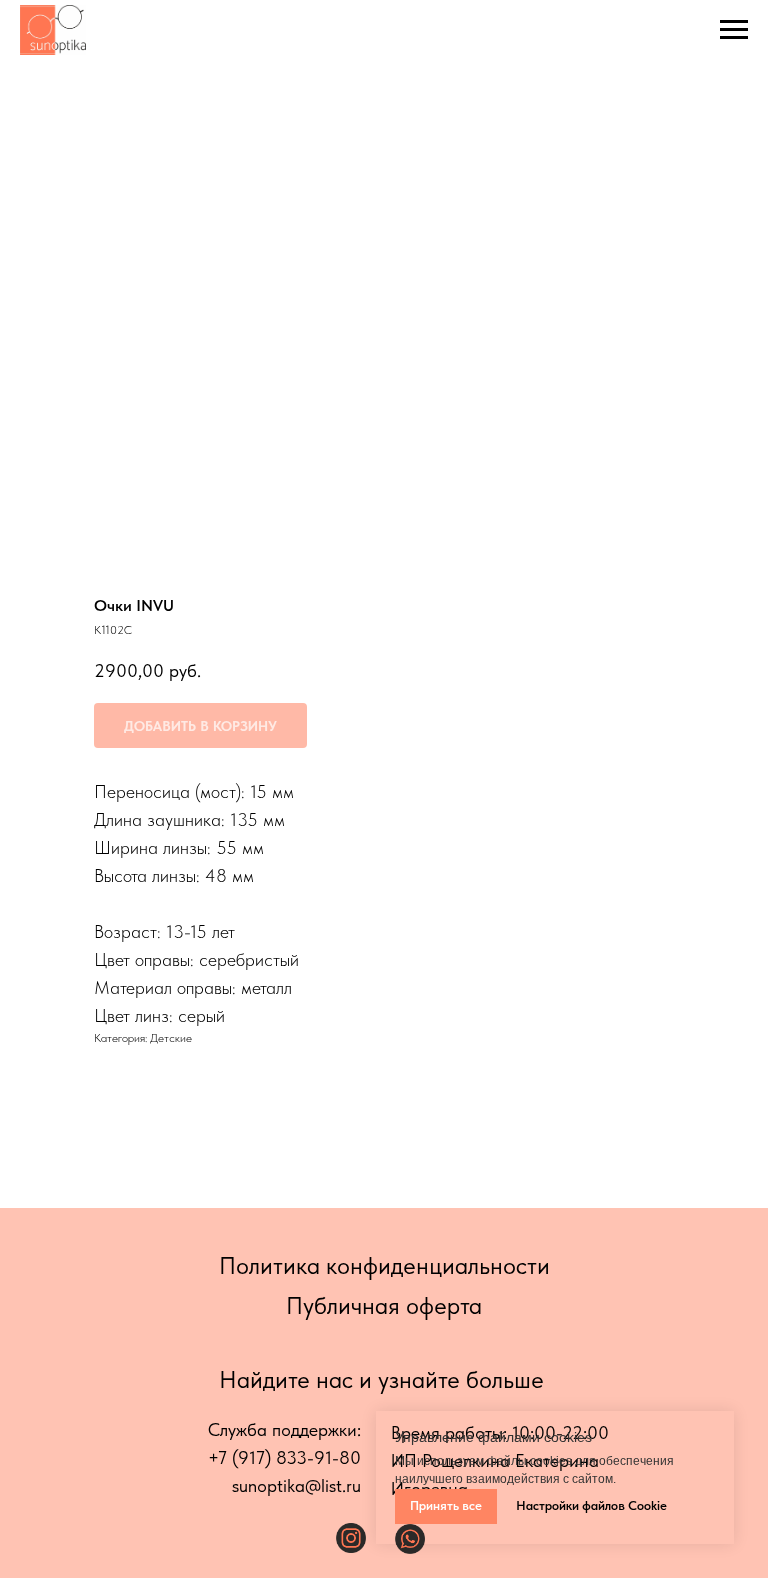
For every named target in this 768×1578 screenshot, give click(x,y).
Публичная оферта (384, 1305)
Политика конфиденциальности (384, 1265)
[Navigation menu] (734, 30)
